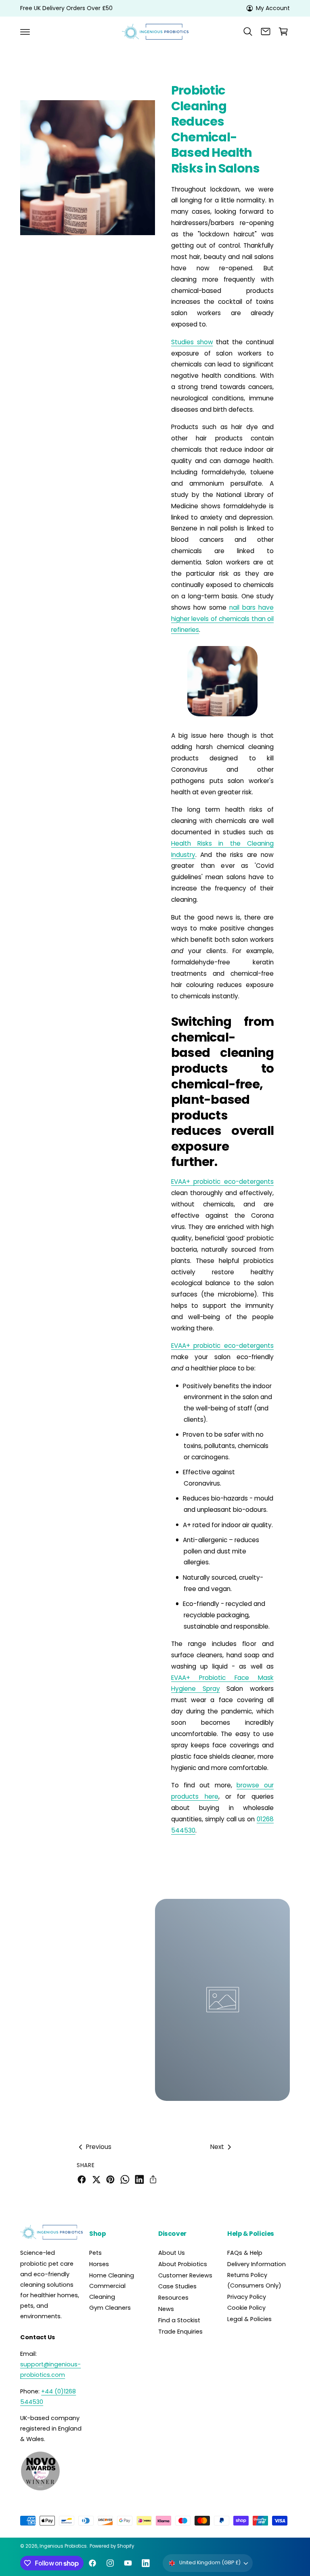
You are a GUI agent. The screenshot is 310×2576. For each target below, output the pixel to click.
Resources (173, 2298)
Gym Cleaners (110, 2308)
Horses (99, 2264)
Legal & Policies (249, 2319)
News (166, 2309)
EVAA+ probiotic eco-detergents (222, 1182)
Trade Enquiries (180, 2332)
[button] (25, 32)
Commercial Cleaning (107, 2291)
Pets (95, 2253)
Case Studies (177, 2286)
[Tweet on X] (96, 2179)
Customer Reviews (185, 2275)
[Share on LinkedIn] (139, 2179)
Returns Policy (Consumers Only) (254, 2280)
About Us (172, 2253)
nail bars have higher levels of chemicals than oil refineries (222, 619)
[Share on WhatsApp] (125, 2179)
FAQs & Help (245, 2253)
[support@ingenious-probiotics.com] (266, 32)
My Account (273, 8)
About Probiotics (183, 2264)
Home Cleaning (112, 2275)
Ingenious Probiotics (63, 2546)
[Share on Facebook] (82, 2179)
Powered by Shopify (112, 2546)
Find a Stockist (179, 2320)
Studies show (192, 342)
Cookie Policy (246, 2308)
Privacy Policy (247, 2297)
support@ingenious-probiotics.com (50, 2370)
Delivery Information (257, 2264)
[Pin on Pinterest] (110, 2179)
